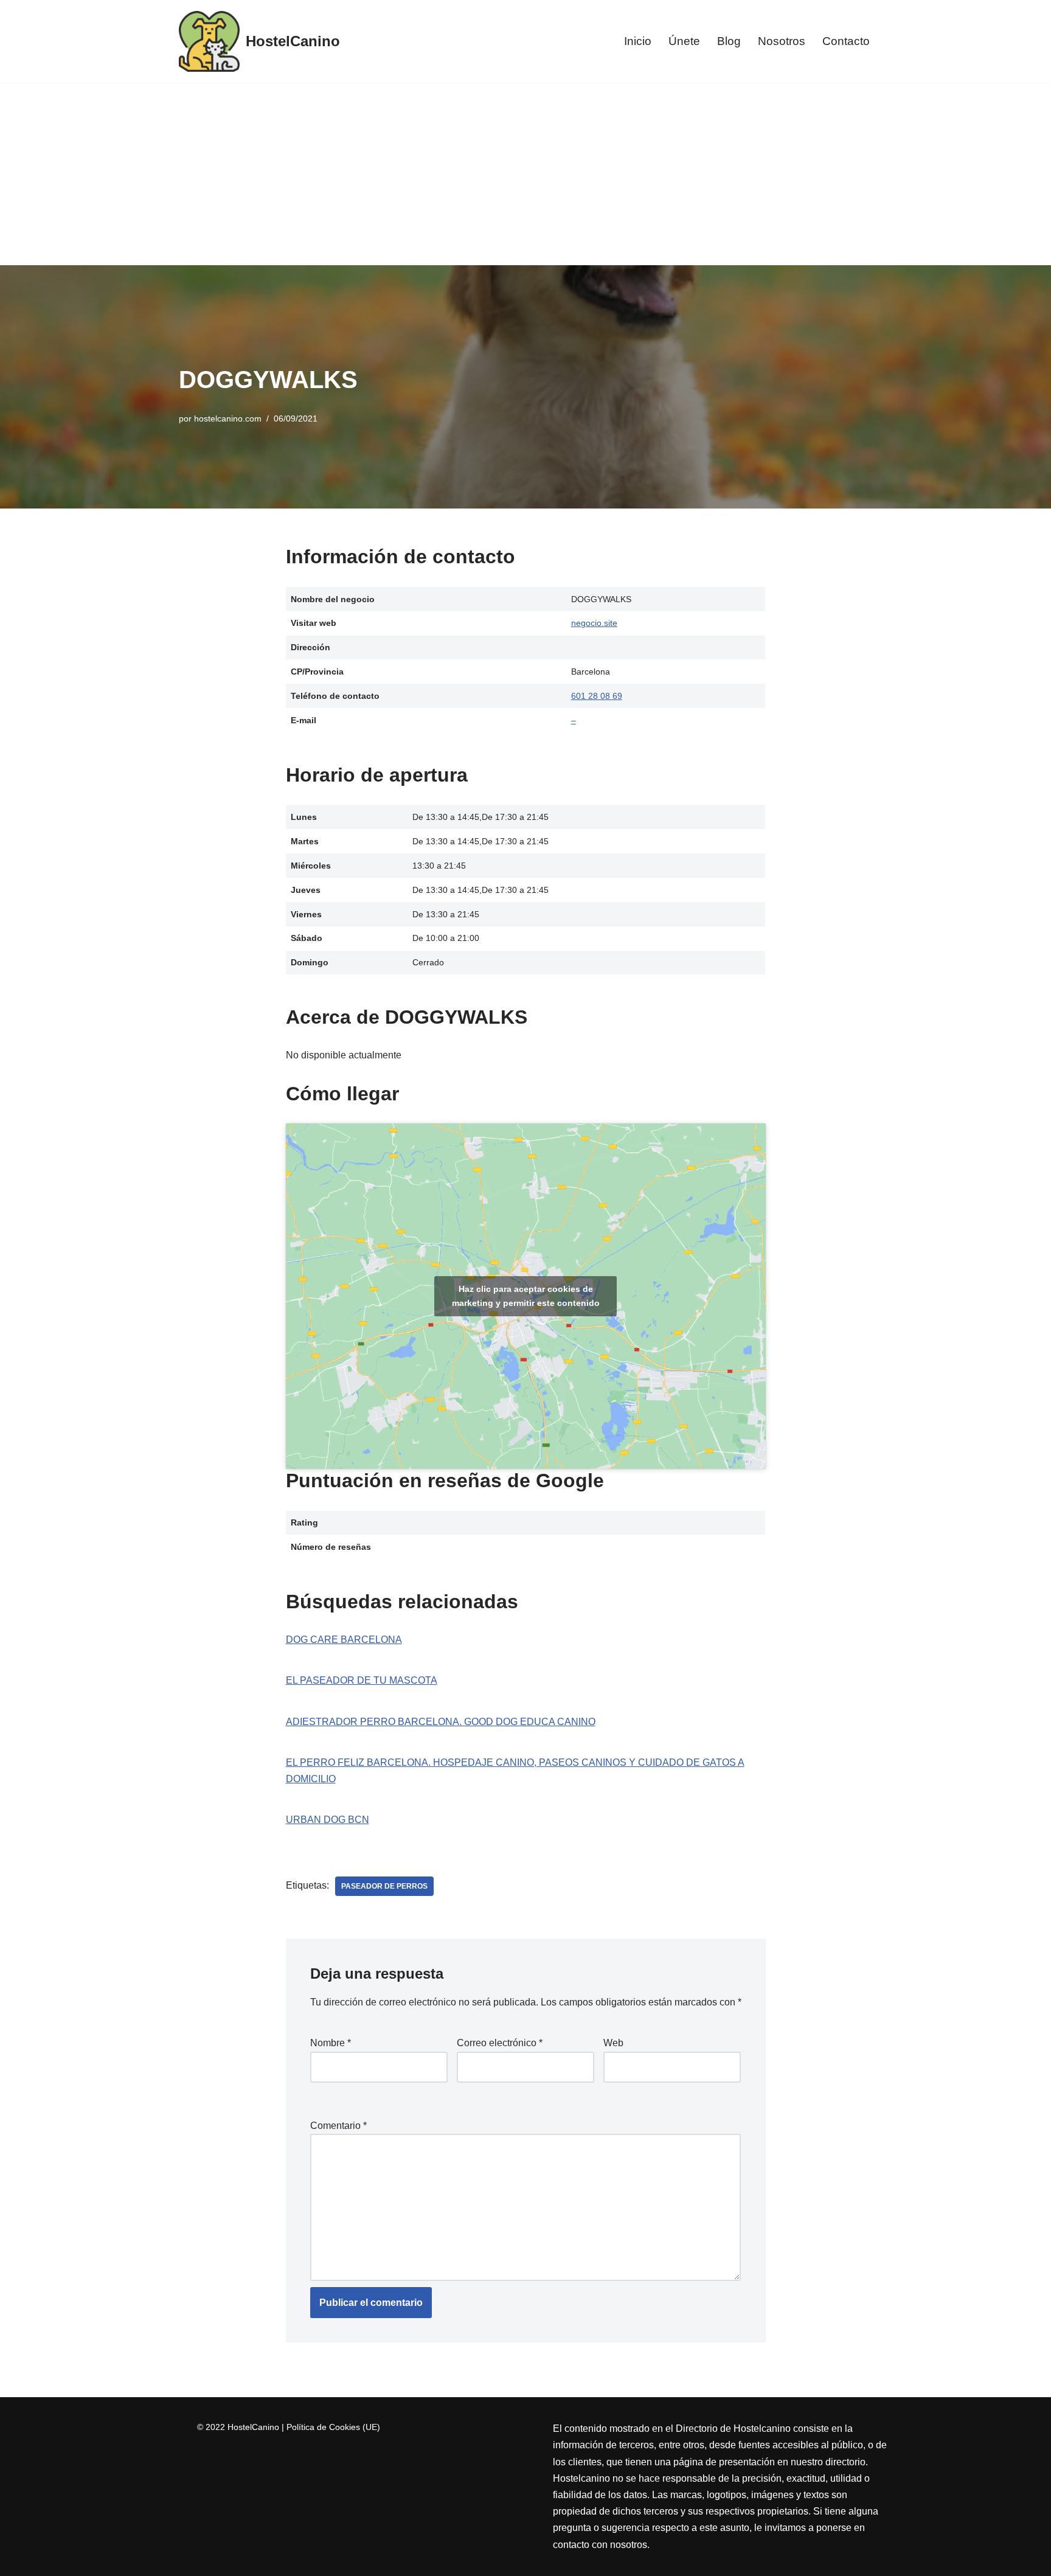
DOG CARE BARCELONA (344, 1640)
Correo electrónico (500, 2043)
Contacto (846, 41)
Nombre (331, 2043)
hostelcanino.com (228, 418)
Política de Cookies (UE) (333, 2427)
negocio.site (594, 623)
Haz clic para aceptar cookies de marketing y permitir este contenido (526, 1296)
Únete (684, 41)
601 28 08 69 (597, 696)
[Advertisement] (525, 174)
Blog (729, 41)
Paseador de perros (384, 1886)
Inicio (638, 41)
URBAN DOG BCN (328, 1820)
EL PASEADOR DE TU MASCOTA (362, 1680)
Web (613, 2043)
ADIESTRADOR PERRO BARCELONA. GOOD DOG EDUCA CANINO (441, 1722)
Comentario (338, 2126)
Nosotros (782, 41)
